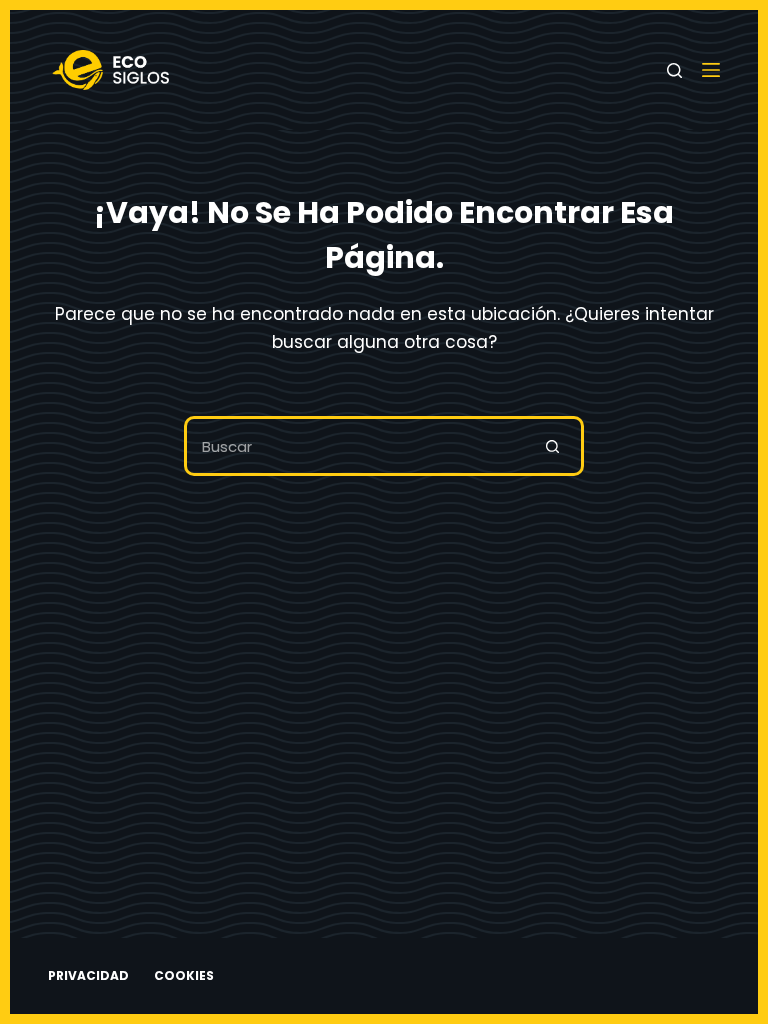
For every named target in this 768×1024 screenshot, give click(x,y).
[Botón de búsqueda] (554, 446)
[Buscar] (674, 70)
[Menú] (711, 70)
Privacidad (88, 976)
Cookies (184, 976)
